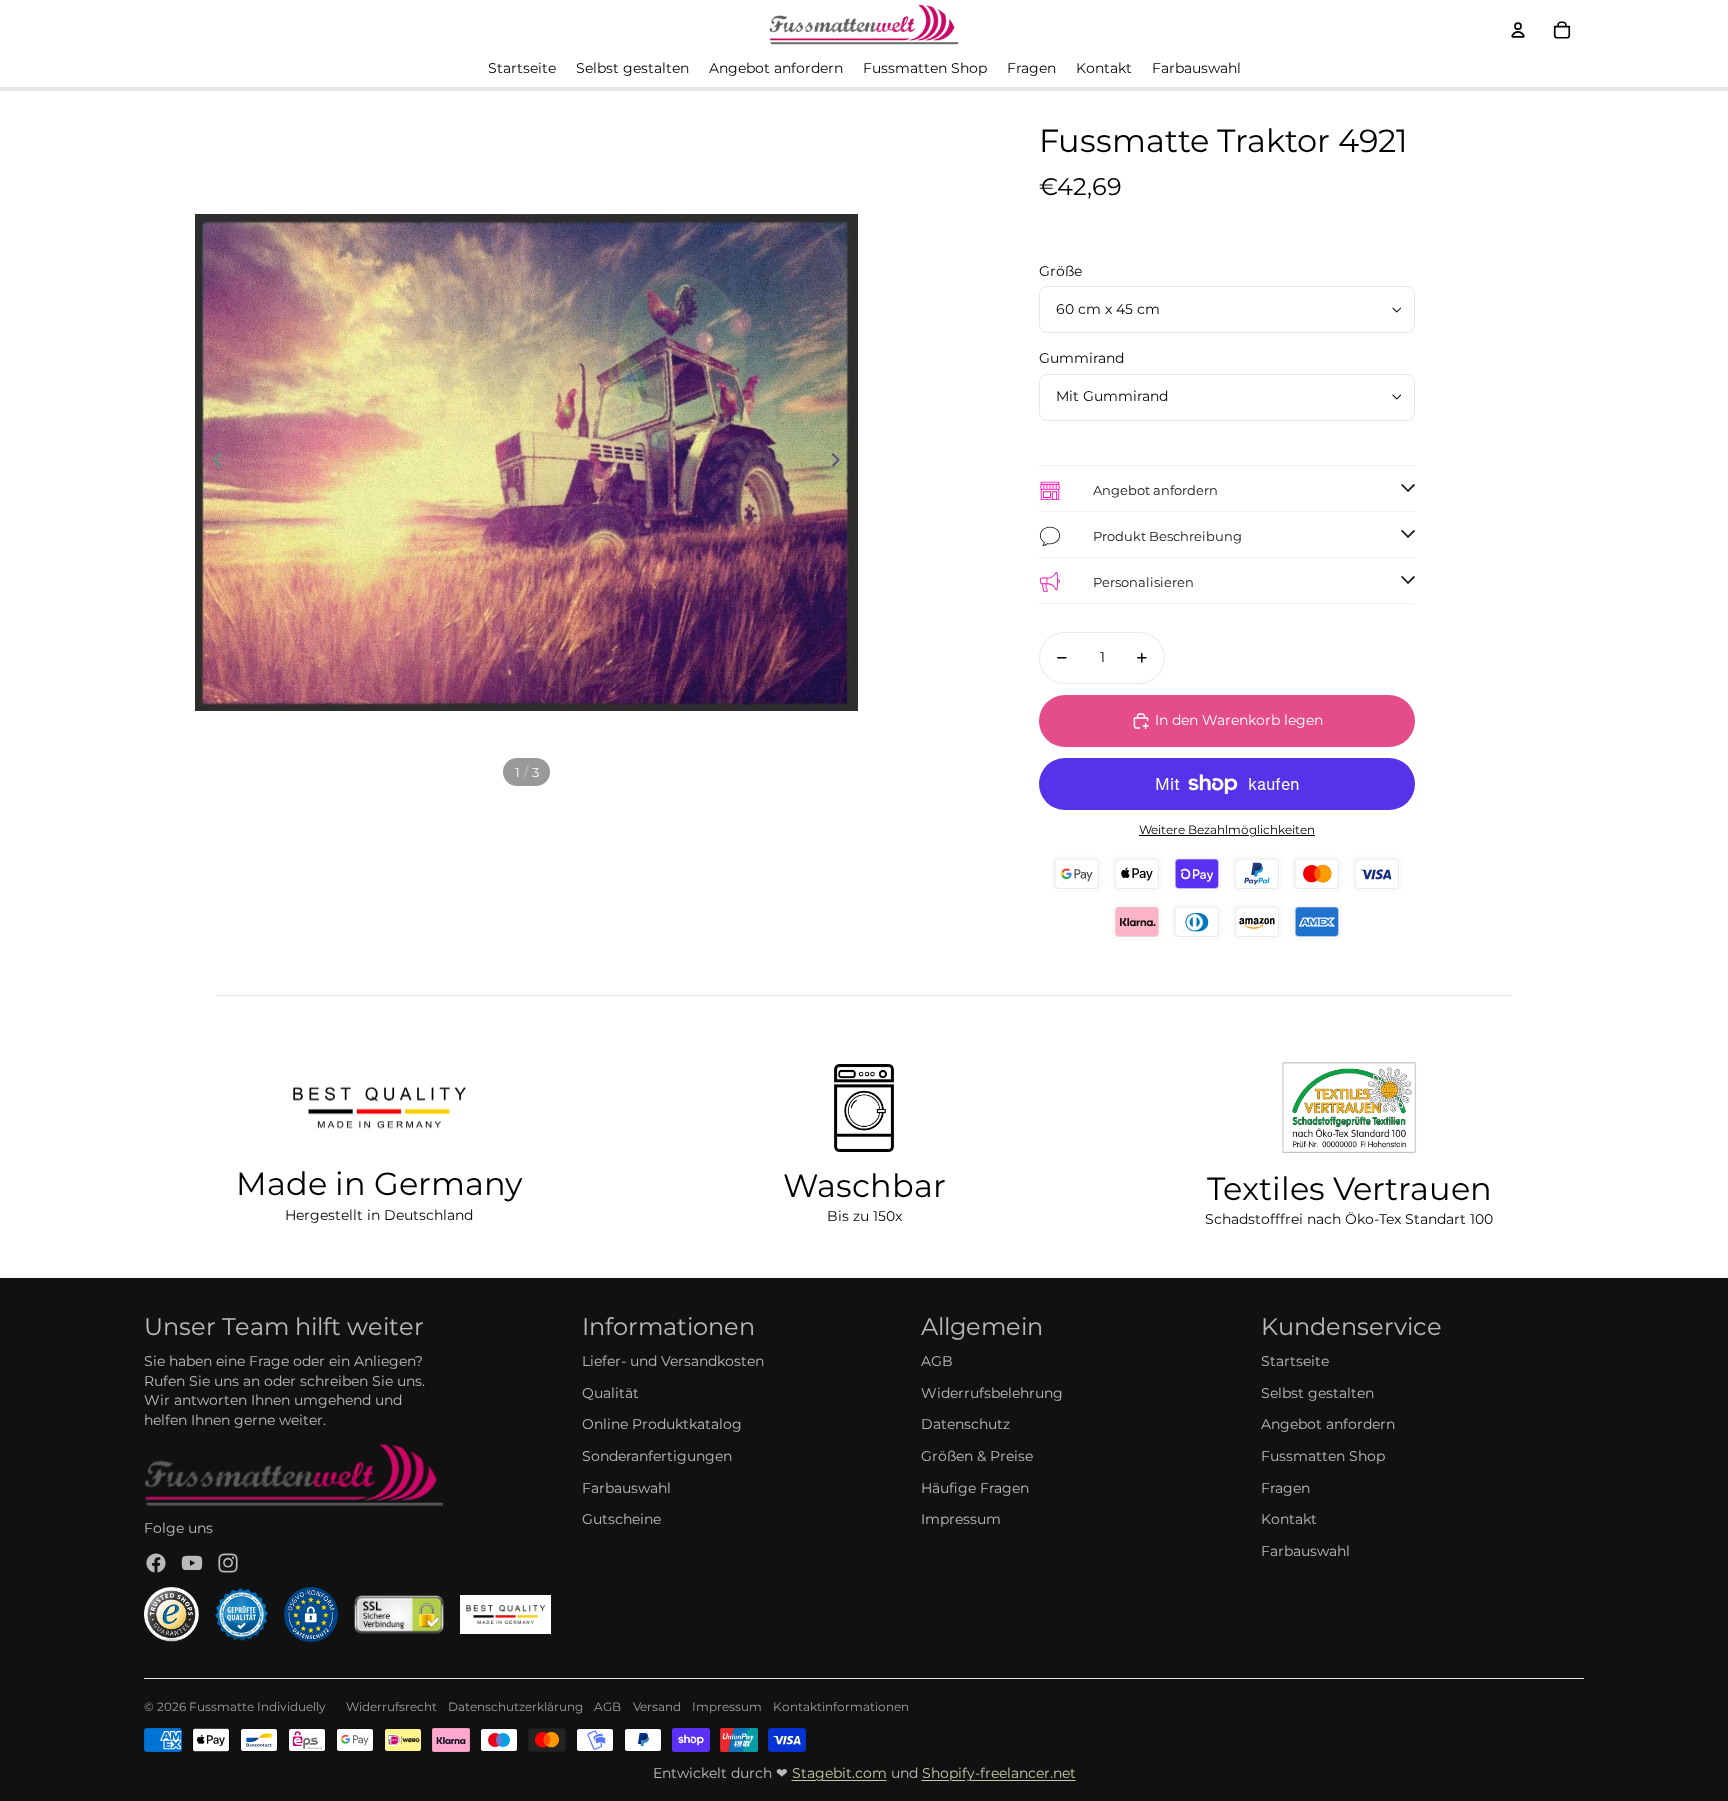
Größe (1060, 271)
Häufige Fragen (975, 1488)
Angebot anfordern (1328, 1424)
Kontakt (1289, 1519)
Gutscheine (621, 1519)
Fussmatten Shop (1323, 1456)
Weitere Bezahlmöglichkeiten (1227, 830)
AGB (937, 1361)
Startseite (1295, 1361)
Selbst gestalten (1317, 1393)
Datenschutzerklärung (515, 1706)
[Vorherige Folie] (211, 463)
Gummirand (1081, 358)
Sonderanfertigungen (657, 1456)
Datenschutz (965, 1424)
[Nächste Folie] (841, 463)
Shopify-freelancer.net (999, 1773)
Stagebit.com (839, 1773)
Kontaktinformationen (841, 1706)
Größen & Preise (977, 1456)
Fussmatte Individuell (254, 1706)
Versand (657, 1706)
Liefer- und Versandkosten (673, 1361)
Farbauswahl (626, 1488)
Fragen (1285, 1488)
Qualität (610, 1393)
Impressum (961, 1519)
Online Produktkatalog (662, 1424)
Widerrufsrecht (391, 1706)
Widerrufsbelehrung (992, 1393)
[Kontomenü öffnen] (1518, 30)
